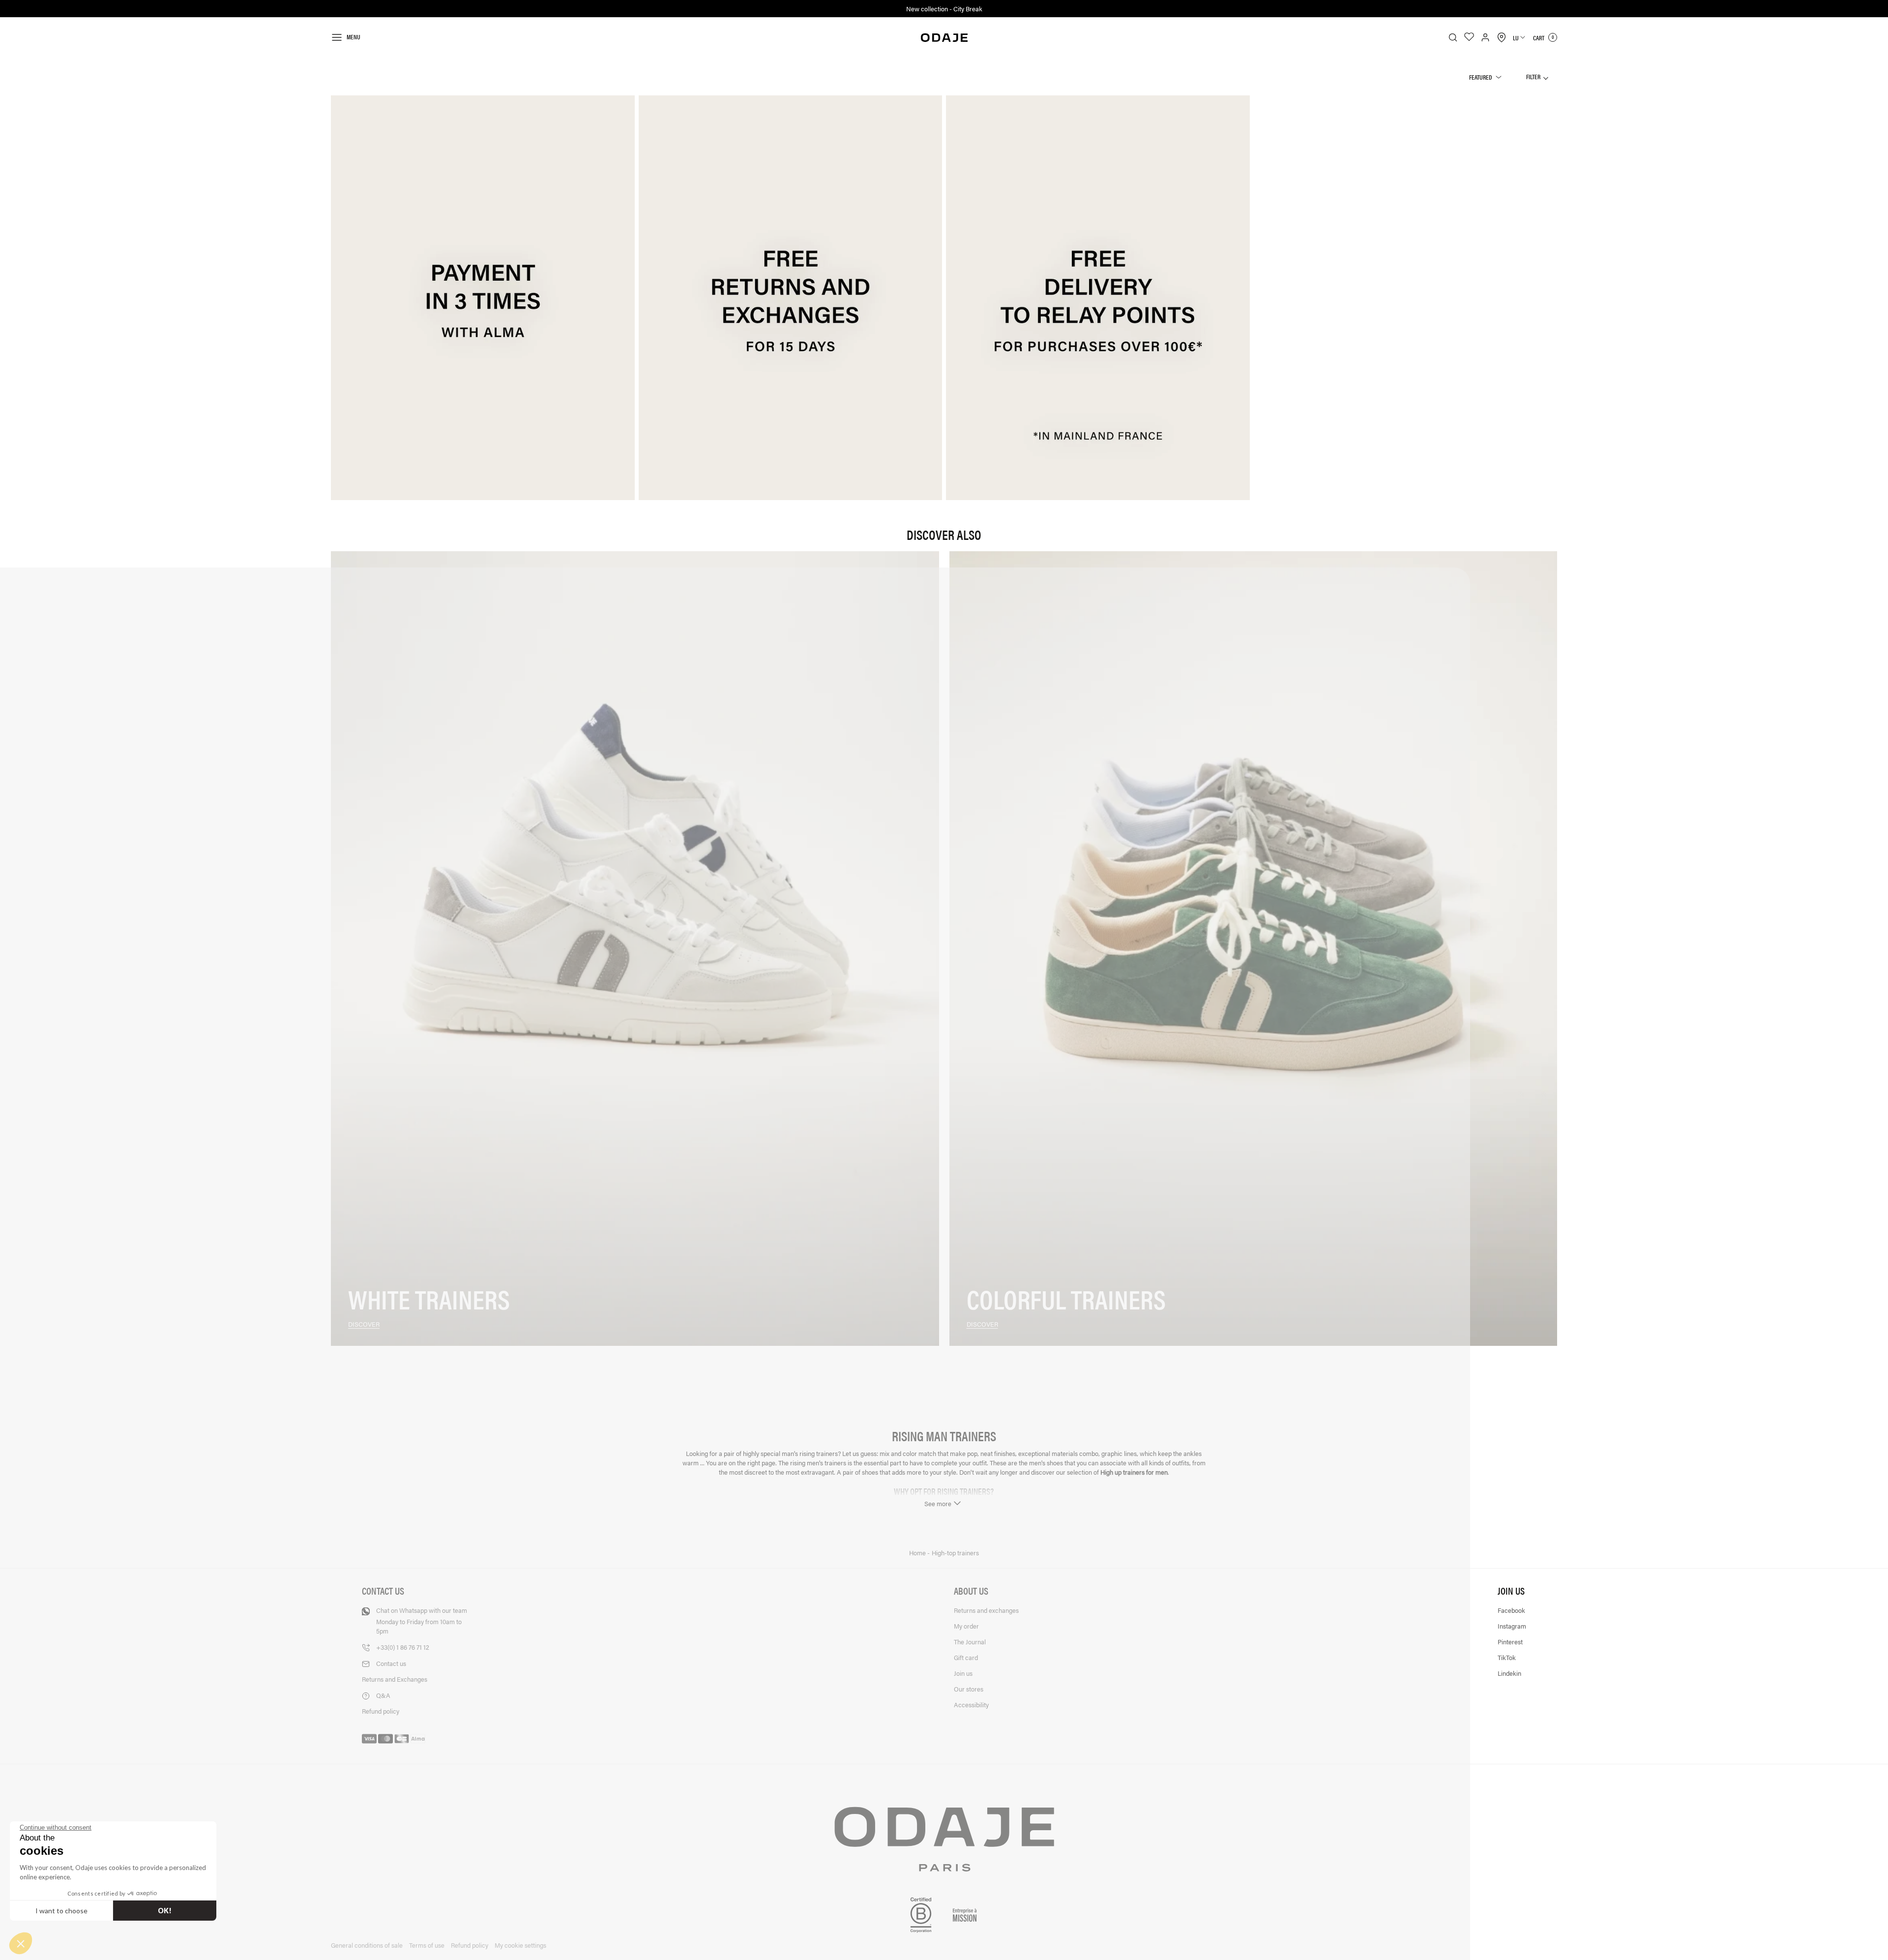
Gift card (966, 1657)
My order (966, 1626)
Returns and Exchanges (395, 1679)
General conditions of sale (367, 1945)
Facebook (1511, 1610)
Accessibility (971, 1705)
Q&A (383, 1695)
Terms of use (427, 1945)
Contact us (391, 1663)
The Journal (970, 1642)
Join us (963, 1673)
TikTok (1507, 1657)
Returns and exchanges (986, 1610)
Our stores (969, 1689)
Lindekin (1509, 1673)
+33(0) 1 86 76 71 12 (403, 1647)
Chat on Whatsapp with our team (422, 1620)
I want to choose (61, 1911)
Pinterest (1510, 1642)
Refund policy (381, 1711)
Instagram (1512, 1626)
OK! (165, 1911)
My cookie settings (520, 1945)
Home (918, 1553)
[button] (21, 1943)
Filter (1534, 76)
